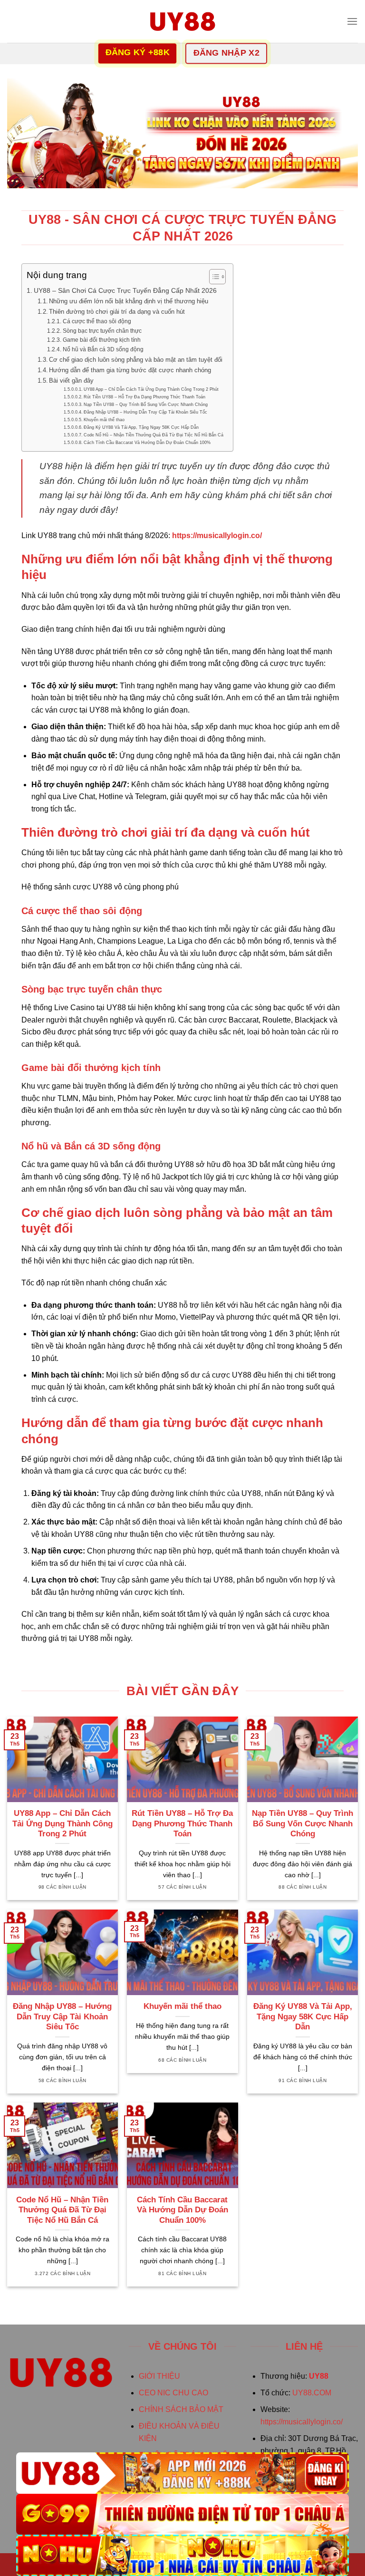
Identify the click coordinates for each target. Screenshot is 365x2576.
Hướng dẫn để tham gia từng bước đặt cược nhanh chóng (130, 370)
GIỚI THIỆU (159, 2376)
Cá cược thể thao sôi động (97, 321)
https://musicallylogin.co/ (302, 2422)
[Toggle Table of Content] (213, 277)
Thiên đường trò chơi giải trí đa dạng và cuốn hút (117, 312)
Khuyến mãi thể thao (104, 420)
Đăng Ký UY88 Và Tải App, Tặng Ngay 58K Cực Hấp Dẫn (141, 427)
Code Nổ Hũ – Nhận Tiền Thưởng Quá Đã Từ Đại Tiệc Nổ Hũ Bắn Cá (154, 435)
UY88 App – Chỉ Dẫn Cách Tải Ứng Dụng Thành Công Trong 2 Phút (151, 389)
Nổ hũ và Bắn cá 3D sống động (103, 349)
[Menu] (352, 21)
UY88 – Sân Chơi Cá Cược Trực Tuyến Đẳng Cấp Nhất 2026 (125, 290)
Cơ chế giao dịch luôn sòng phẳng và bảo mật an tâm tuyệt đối (136, 360)
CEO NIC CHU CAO (173, 2393)
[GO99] (182, 2514)
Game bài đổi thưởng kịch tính (101, 340)
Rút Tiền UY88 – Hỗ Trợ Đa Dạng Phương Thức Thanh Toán (144, 397)
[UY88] (182, 2473)
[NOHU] (182, 2555)
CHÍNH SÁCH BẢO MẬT (181, 2409)
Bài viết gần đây (71, 381)
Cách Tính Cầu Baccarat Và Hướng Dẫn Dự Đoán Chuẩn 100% (147, 442)
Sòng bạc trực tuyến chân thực (102, 331)
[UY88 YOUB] (182, 21)
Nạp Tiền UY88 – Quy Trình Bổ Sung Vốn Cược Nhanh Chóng (146, 404)
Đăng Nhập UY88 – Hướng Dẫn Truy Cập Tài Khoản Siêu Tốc (145, 412)
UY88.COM (312, 2393)
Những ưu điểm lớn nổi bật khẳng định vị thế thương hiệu (129, 301)
